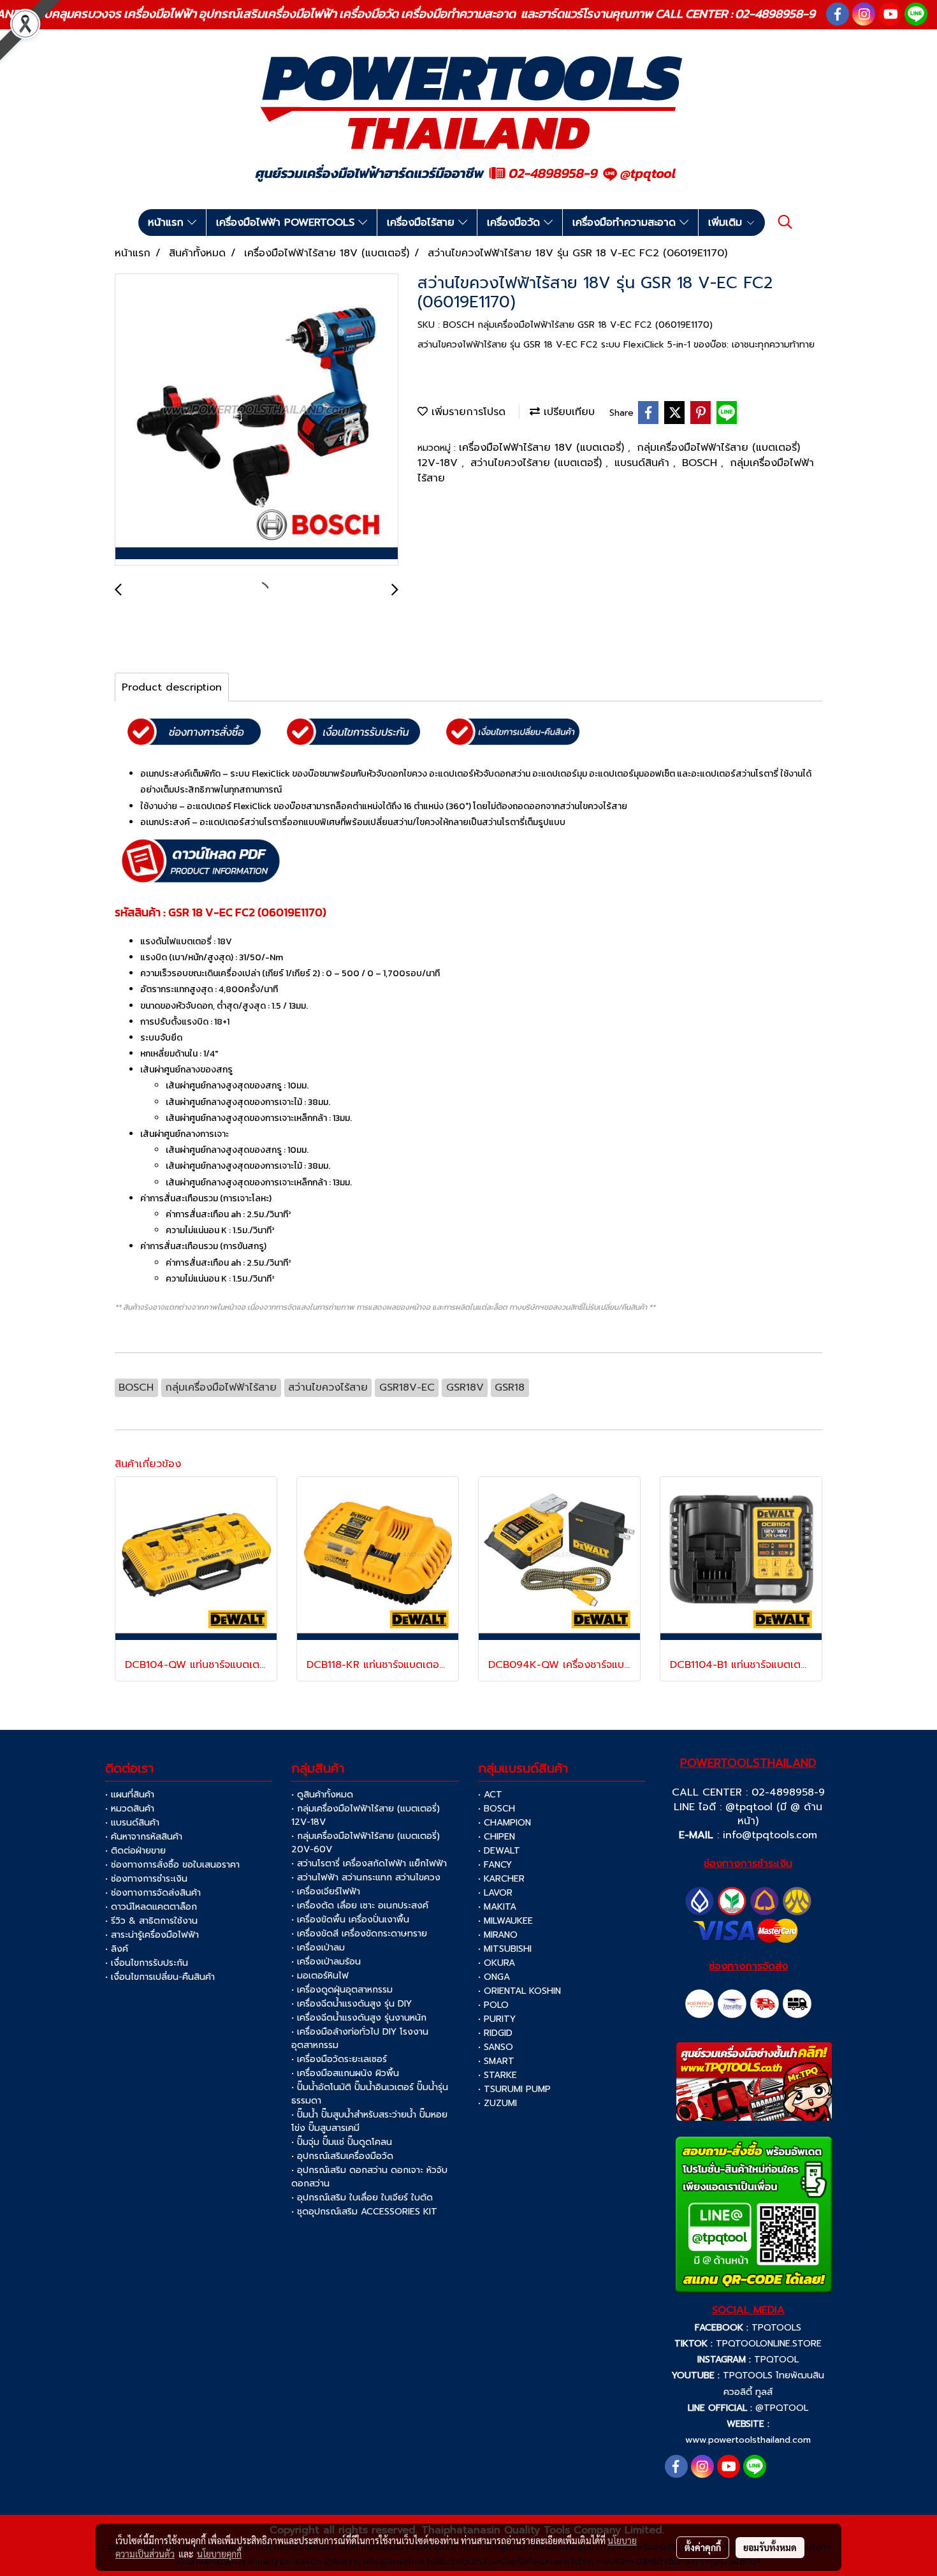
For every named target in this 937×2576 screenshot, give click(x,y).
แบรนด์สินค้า (644, 463)
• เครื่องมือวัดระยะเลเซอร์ (339, 2059)
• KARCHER (501, 1879)
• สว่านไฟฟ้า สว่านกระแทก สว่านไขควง (366, 1877)
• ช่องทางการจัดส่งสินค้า (153, 1893)
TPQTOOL (776, 2360)
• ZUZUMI (498, 2103)
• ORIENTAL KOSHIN (519, 1991)
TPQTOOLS (776, 2328)
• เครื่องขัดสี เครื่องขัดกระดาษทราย (359, 1934)
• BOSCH (497, 1809)
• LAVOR (495, 1893)
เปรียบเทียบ (567, 412)
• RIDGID (495, 2033)
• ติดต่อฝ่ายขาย (135, 1851)
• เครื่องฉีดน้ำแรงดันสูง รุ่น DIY (352, 2004)
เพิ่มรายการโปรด (467, 412)
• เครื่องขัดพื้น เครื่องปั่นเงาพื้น (350, 1920)
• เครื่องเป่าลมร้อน (326, 1962)
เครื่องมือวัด (515, 223)
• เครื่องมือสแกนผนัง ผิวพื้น (345, 2073)
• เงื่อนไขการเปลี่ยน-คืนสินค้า (160, 1977)
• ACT (490, 1795)
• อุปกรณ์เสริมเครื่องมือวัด (342, 2156)
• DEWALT (499, 1851)
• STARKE (498, 2075)
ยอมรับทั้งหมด (770, 2547)
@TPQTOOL (782, 2408)
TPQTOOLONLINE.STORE (769, 2344)
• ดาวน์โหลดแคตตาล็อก (151, 1907)
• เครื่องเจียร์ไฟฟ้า (326, 1892)
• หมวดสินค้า (130, 1809)
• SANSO (496, 2047)
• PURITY (497, 2019)
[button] (785, 222)
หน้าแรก (168, 223)
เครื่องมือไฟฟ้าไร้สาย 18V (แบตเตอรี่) (543, 448)
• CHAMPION (505, 1823)
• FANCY (495, 1865)
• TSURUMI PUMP (514, 2089)
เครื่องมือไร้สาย (423, 223)
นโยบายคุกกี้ (219, 2554)
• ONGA (494, 1977)
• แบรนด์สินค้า (132, 1823)
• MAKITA (497, 1907)
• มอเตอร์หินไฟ (320, 1976)
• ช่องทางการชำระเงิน (146, 1879)
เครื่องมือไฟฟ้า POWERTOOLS (287, 223)
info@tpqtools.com (770, 1835)
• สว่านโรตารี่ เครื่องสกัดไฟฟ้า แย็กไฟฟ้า (369, 1863)
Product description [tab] (172, 687)
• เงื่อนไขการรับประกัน (147, 1963)
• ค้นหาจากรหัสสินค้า (144, 1837)
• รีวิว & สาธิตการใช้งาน (151, 1921)
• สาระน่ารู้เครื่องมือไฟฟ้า (152, 1935)
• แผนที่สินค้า (130, 1795)
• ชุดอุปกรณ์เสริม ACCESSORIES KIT (364, 2212)
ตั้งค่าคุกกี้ (703, 2547)
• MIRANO (498, 1935)
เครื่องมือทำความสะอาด (626, 223)
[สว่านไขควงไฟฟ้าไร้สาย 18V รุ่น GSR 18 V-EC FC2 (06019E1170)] (257, 420)
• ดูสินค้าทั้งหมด (322, 1795)
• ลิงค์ (117, 1949)
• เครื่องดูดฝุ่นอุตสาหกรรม (342, 1990)
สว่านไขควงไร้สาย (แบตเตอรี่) (538, 463)
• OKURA (497, 1963)
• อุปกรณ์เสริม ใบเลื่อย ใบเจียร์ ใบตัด (362, 2198)
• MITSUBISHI (505, 1949)
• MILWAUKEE (505, 1921)
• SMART (496, 2061)
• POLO (493, 2005)
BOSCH (701, 463)
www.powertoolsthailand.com (748, 2440)
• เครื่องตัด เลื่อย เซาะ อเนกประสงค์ (360, 1906)
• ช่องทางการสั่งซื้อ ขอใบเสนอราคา (172, 1865)
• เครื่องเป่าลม (318, 1948)
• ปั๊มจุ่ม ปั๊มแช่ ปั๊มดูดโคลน (342, 2142)
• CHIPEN (497, 1837)
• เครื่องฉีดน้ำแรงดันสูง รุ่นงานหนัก (359, 2018)
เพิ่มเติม (727, 223)
